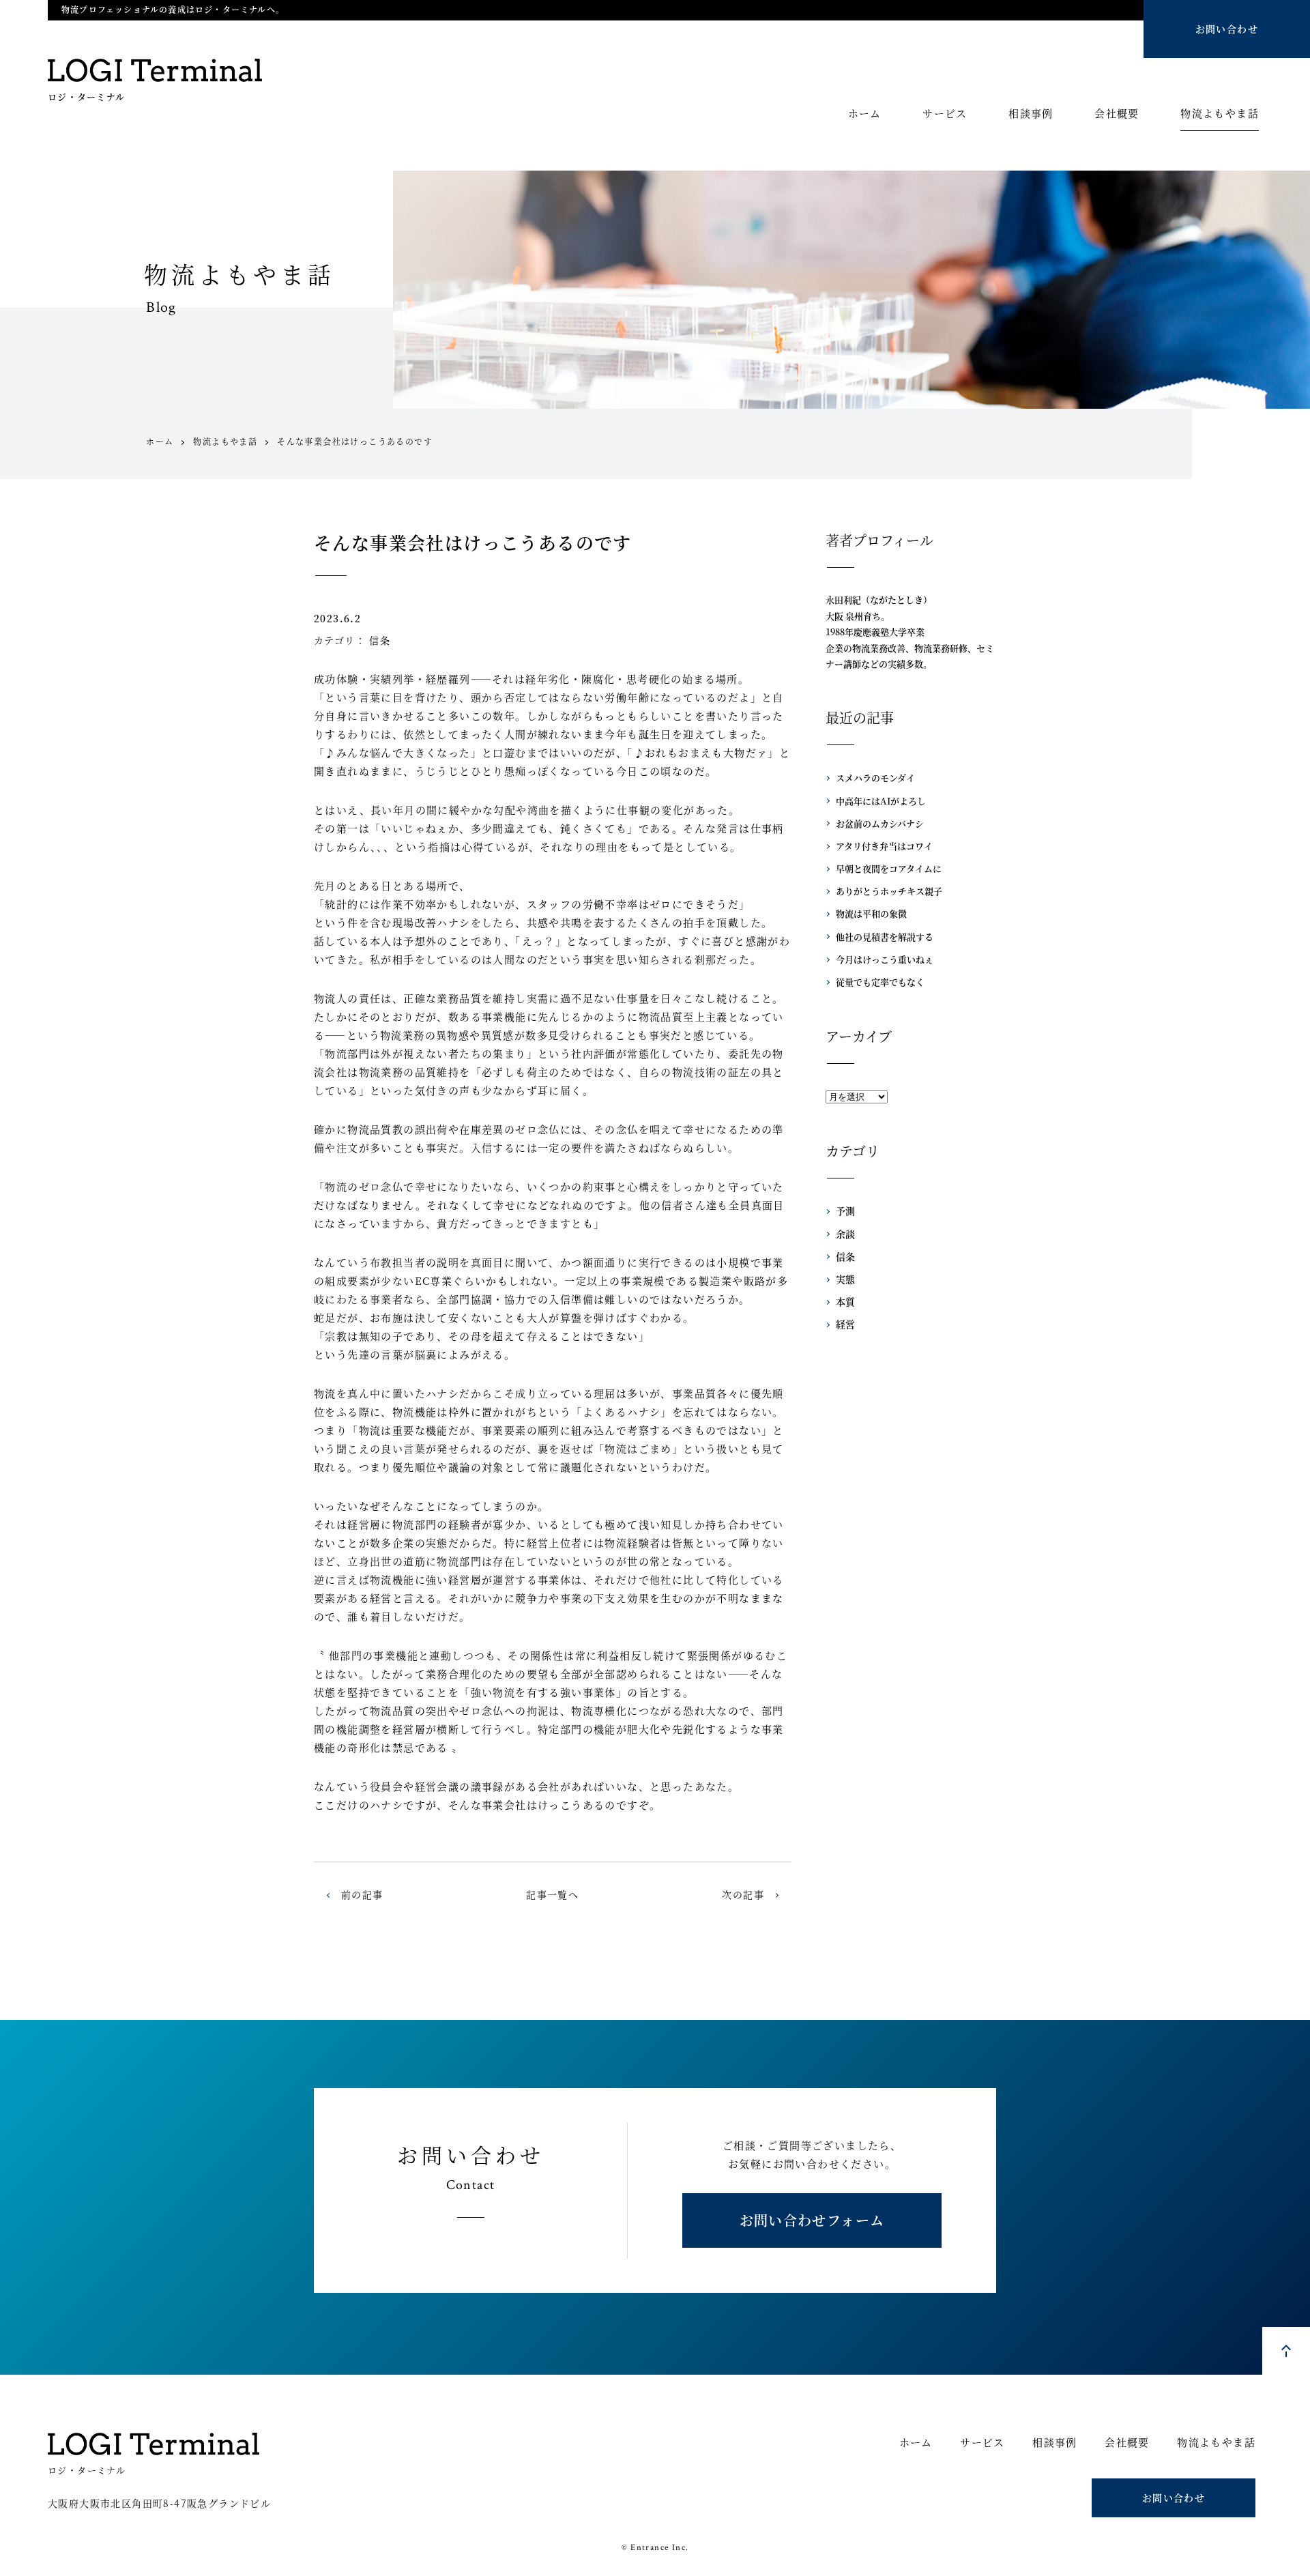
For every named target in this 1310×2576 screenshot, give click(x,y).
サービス (945, 114)
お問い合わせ (1227, 29)
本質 (845, 1301)
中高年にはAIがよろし (881, 801)
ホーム (865, 114)
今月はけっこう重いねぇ (885, 959)
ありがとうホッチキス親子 (889, 891)
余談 (845, 1234)
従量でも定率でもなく (880, 982)
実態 (845, 1279)
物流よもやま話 (1220, 114)
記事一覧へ (552, 1894)
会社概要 (1117, 114)
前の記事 (362, 1894)
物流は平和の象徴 (871, 913)
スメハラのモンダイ (875, 778)
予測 (845, 1211)
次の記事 (743, 1894)
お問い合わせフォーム (812, 2220)
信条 (380, 640)
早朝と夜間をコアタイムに (889, 868)
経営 (845, 1324)
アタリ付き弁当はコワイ (884, 846)
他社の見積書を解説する (885, 937)
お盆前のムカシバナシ (880, 823)
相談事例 (1031, 114)
